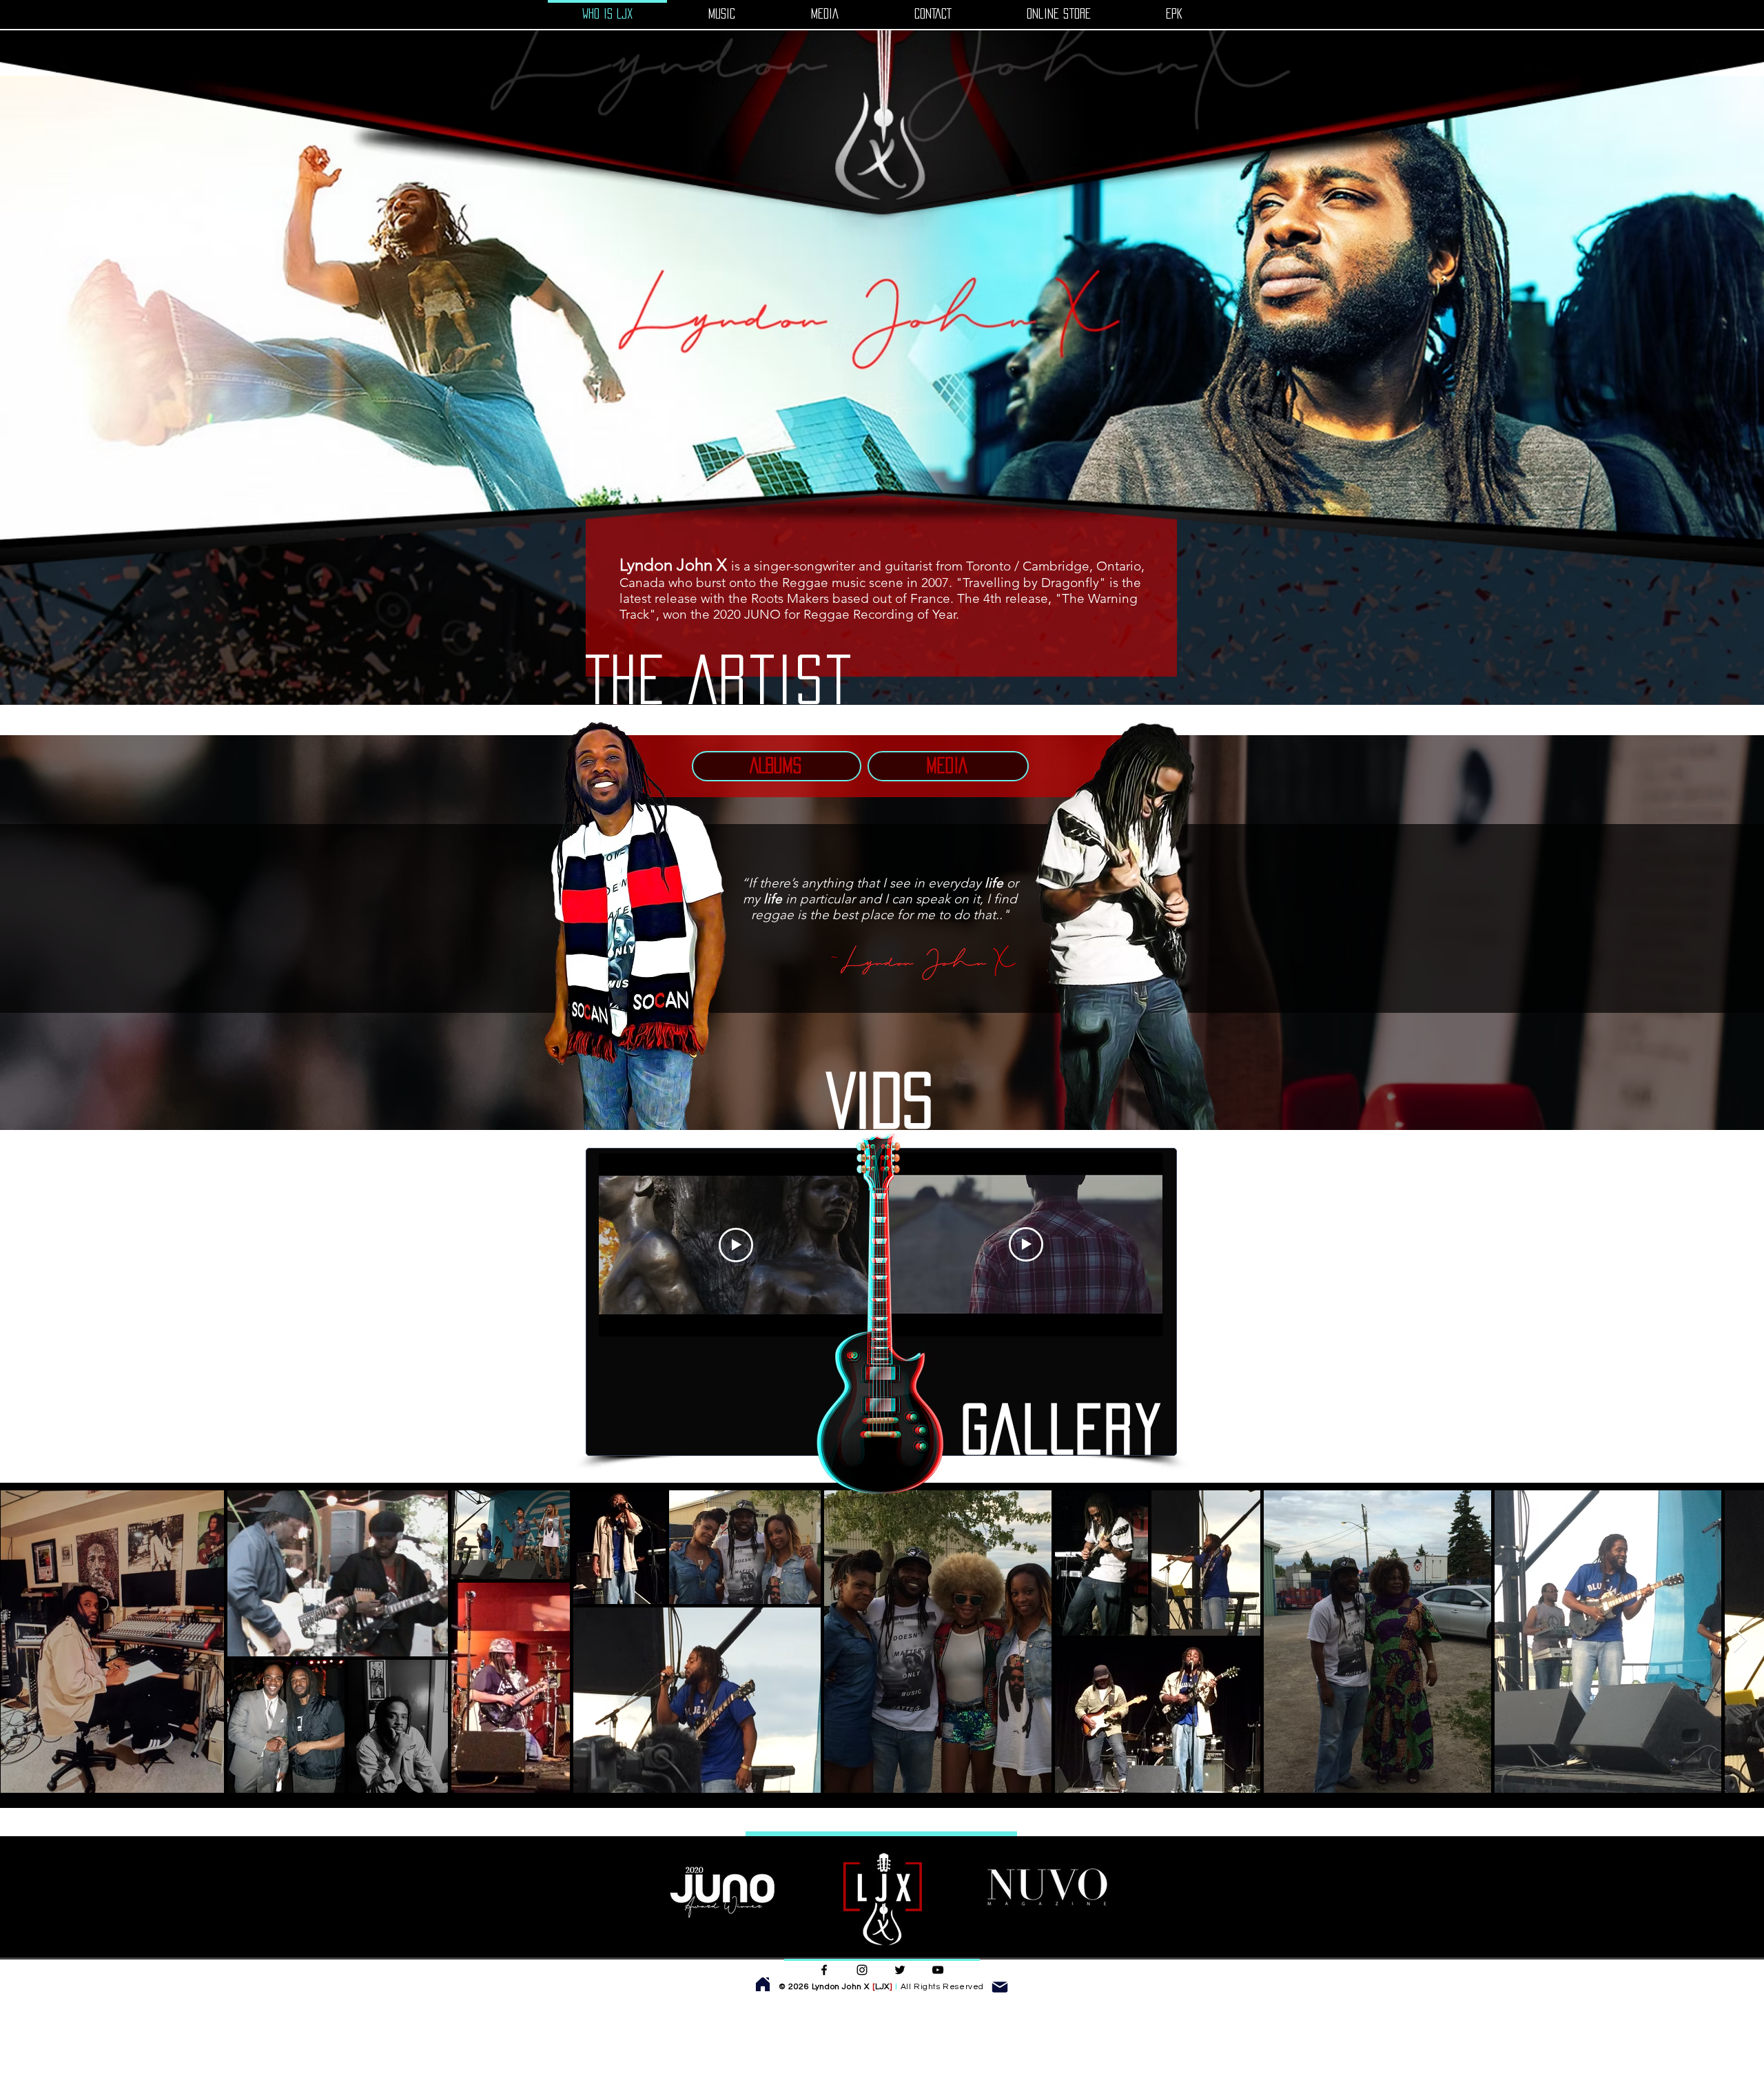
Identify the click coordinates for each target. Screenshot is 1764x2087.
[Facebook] (824, 1970)
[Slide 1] (882, 535)
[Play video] (736, 1245)
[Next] (1689, 322)
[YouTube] (938, 1970)
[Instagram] (862, 1970)
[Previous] (75, 322)
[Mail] (1000, 1987)
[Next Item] (1740, 1641)
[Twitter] (900, 1970)
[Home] (763, 1984)
